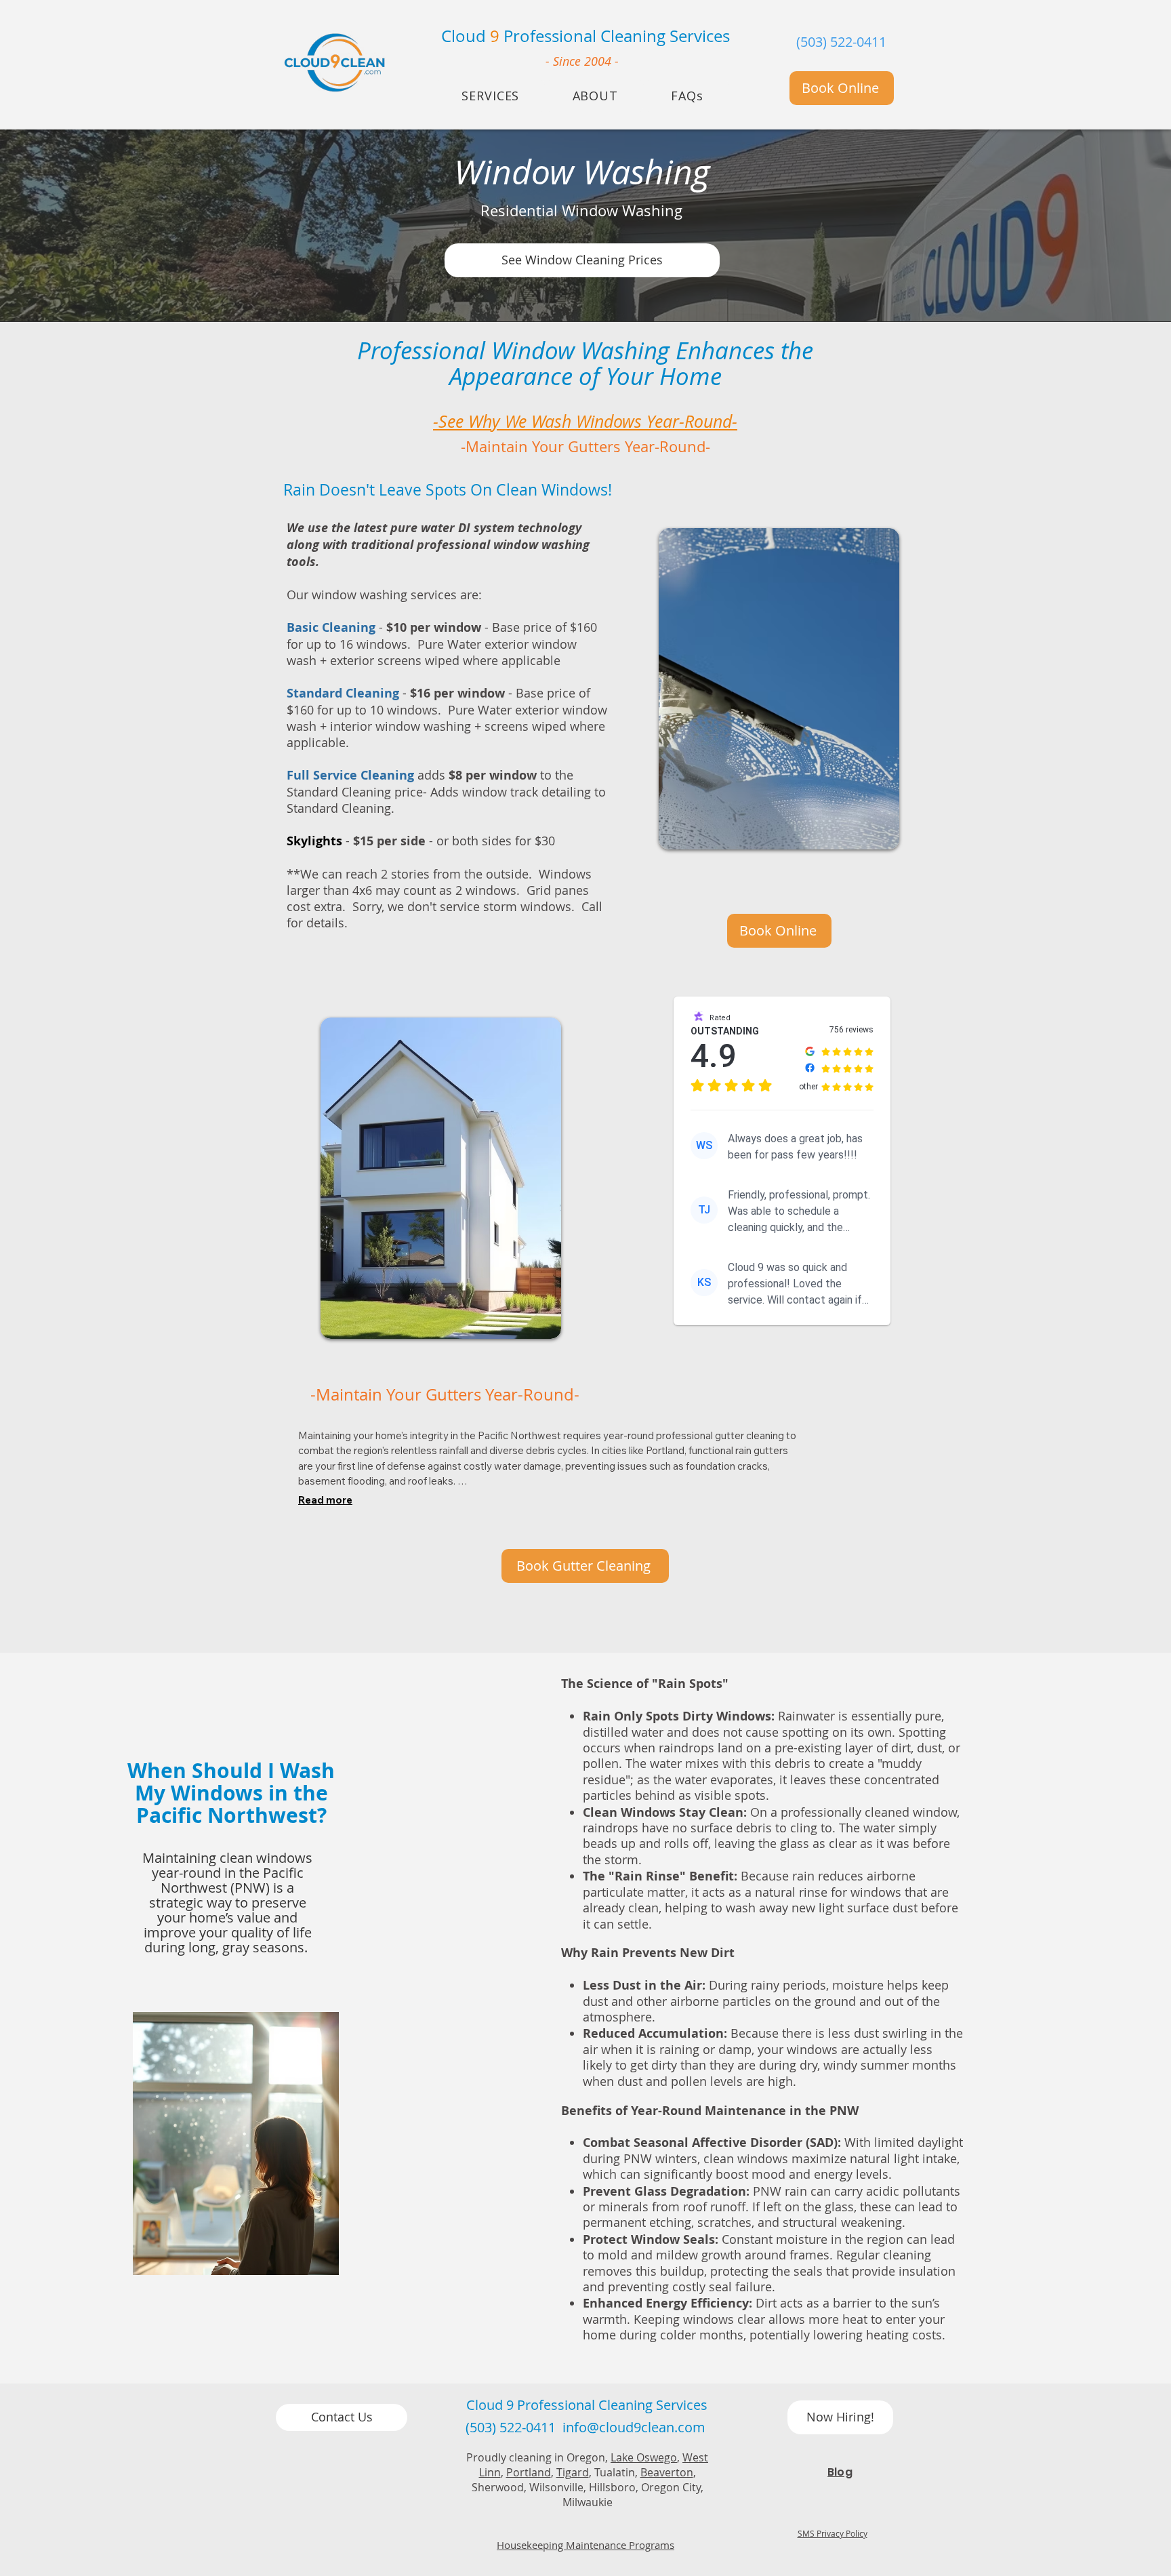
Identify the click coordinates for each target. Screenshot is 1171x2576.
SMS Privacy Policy (833, 2533)
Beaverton (667, 2472)
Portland (529, 2472)
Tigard (573, 2472)
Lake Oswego (644, 2457)
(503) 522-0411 (841, 42)
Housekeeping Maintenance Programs (585, 2545)
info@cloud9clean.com (634, 2427)
